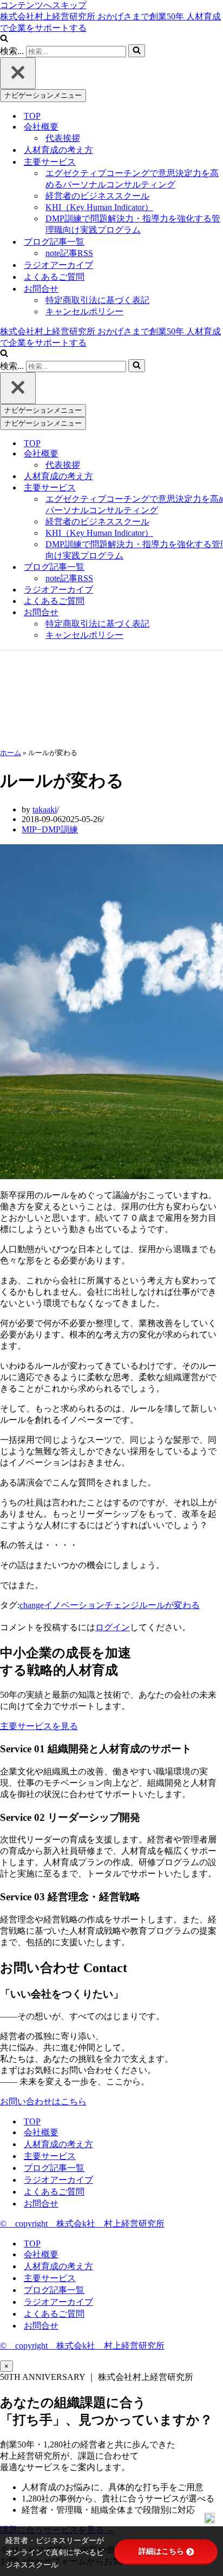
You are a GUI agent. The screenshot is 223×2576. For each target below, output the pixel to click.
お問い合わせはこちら (43, 2101)
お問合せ (41, 2204)
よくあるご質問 (54, 277)
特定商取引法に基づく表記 (97, 300)
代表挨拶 (63, 138)
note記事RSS (69, 253)
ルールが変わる (169, 1605)
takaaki (45, 809)
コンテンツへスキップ (43, 5)
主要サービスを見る (39, 1726)
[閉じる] (18, 73)
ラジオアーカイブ (58, 265)
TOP (32, 116)
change (32, 1605)
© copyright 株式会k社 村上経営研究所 (82, 2224)
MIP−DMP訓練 (50, 829)
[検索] (4, 39)
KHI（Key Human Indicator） (99, 207)
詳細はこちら (161, 2551)
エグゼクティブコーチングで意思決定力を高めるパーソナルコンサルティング (132, 179)
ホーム (11, 753)
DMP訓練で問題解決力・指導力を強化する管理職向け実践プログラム (133, 224)
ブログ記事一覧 (54, 2168)
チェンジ (122, 1605)
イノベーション (74, 1605)
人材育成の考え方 (58, 150)
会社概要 (41, 2132)
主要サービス (50, 2156)
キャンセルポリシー (84, 311)
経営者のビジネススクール (97, 196)
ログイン (113, 1627)
